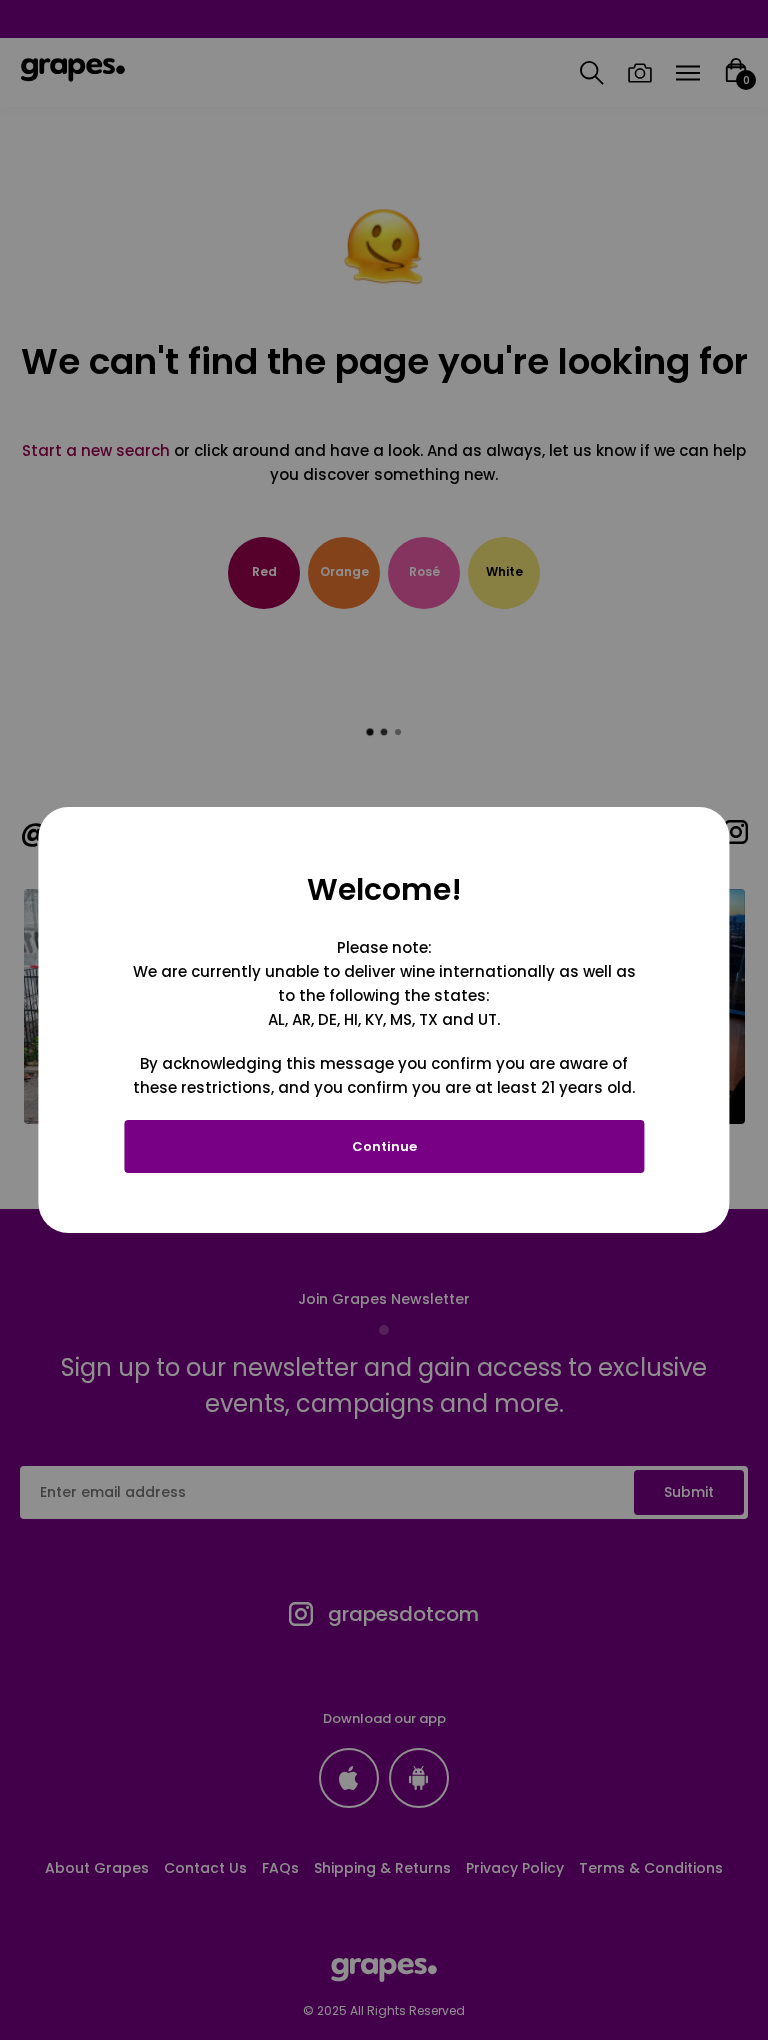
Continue (384, 1146)
